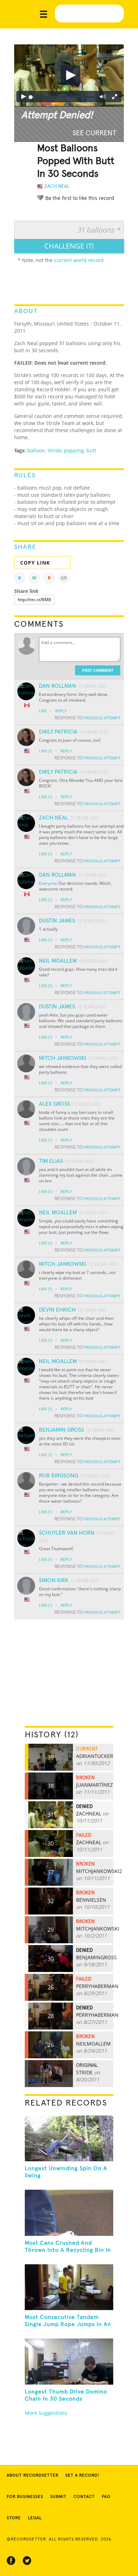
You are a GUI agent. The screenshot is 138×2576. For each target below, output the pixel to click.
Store (14, 2518)
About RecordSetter (33, 2476)
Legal (35, 2518)
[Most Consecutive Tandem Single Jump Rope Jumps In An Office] (69, 2287)
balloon (36, 450)
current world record (79, 260)
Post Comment (98, 670)
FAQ (106, 2497)
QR (64, 578)
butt (91, 450)
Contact (84, 2497)
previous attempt (102, 718)
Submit (58, 2497)
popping (74, 450)
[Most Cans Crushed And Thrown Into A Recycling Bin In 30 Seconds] (69, 2213)
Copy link (35, 563)
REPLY (61, 711)
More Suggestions (46, 2413)
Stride (54, 450)
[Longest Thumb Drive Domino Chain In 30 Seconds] (69, 2361)
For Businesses (25, 2497)
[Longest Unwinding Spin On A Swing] (69, 2138)
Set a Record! (82, 2476)
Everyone (48, 883)
